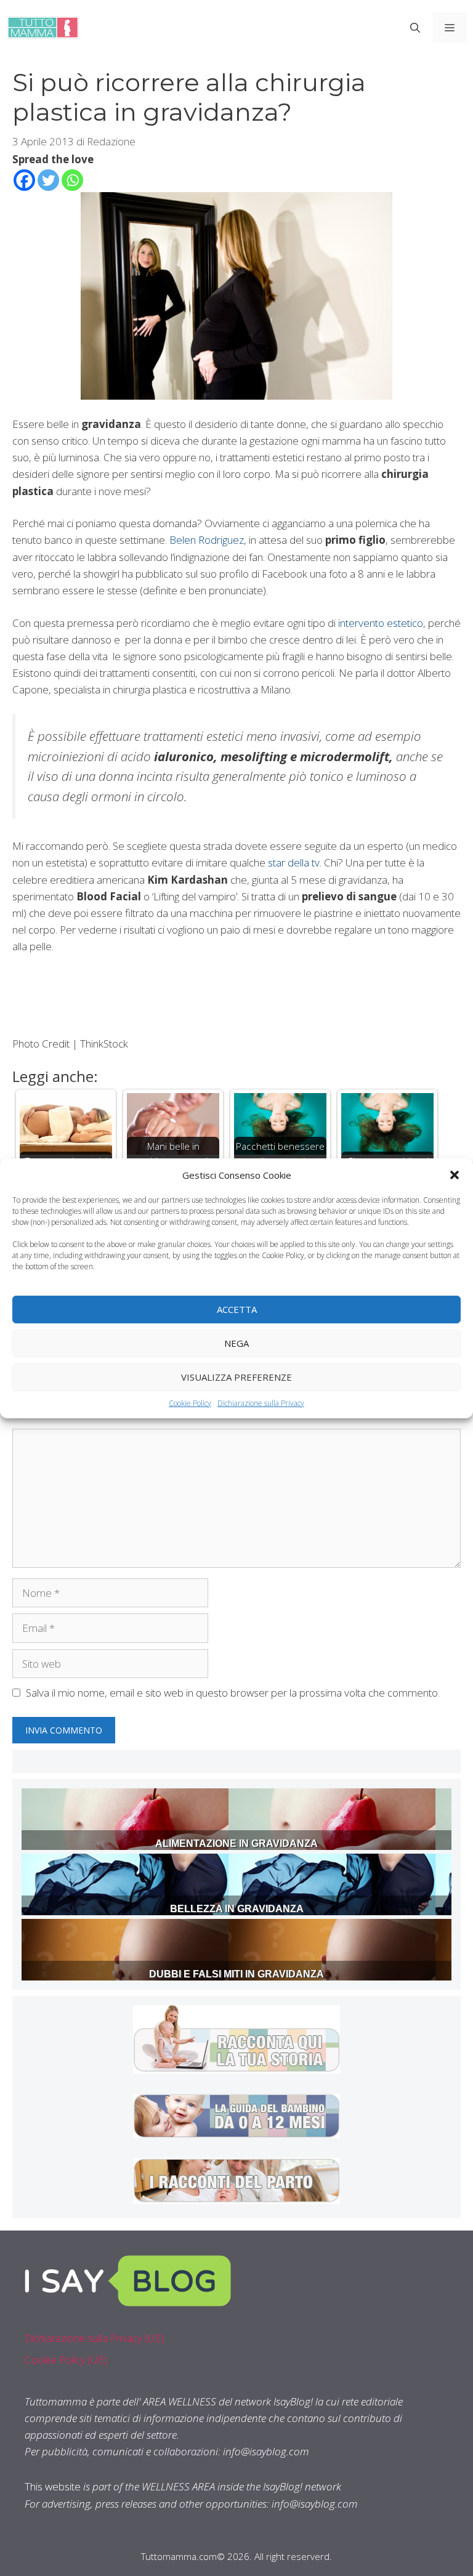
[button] (455, 1174)
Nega (236, 1343)
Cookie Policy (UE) (66, 2360)
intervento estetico (381, 623)
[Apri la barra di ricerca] (415, 28)
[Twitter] (48, 180)
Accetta (237, 1309)
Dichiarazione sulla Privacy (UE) (95, 2338)
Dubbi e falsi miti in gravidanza (236, 1974)
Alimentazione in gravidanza (236, 1843)
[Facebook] (24, 180)
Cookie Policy (190, 1403)
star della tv (294, 862)
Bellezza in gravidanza (237, 1909)
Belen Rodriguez (207, 540)
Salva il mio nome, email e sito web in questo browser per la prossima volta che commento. (233, 1693)
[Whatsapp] (72, 180)
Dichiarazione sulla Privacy (261, 1403)
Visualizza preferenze (236, 1377)
